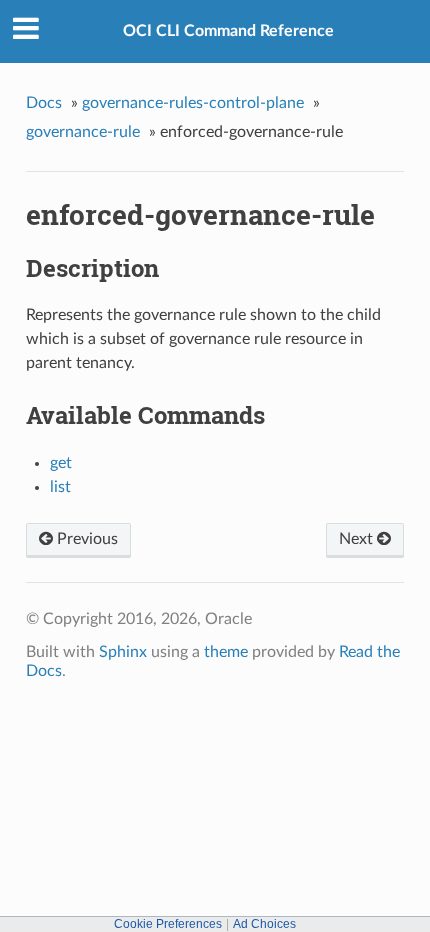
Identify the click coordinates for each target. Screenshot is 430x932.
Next (358, 539)
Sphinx (123, 652)
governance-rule (83, 132)
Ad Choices (264, 924)
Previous (85, 539)
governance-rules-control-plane (193, 103)
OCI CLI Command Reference (228, 31)
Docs (44, 103)
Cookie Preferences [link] (168, 924)
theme (226, 652)
